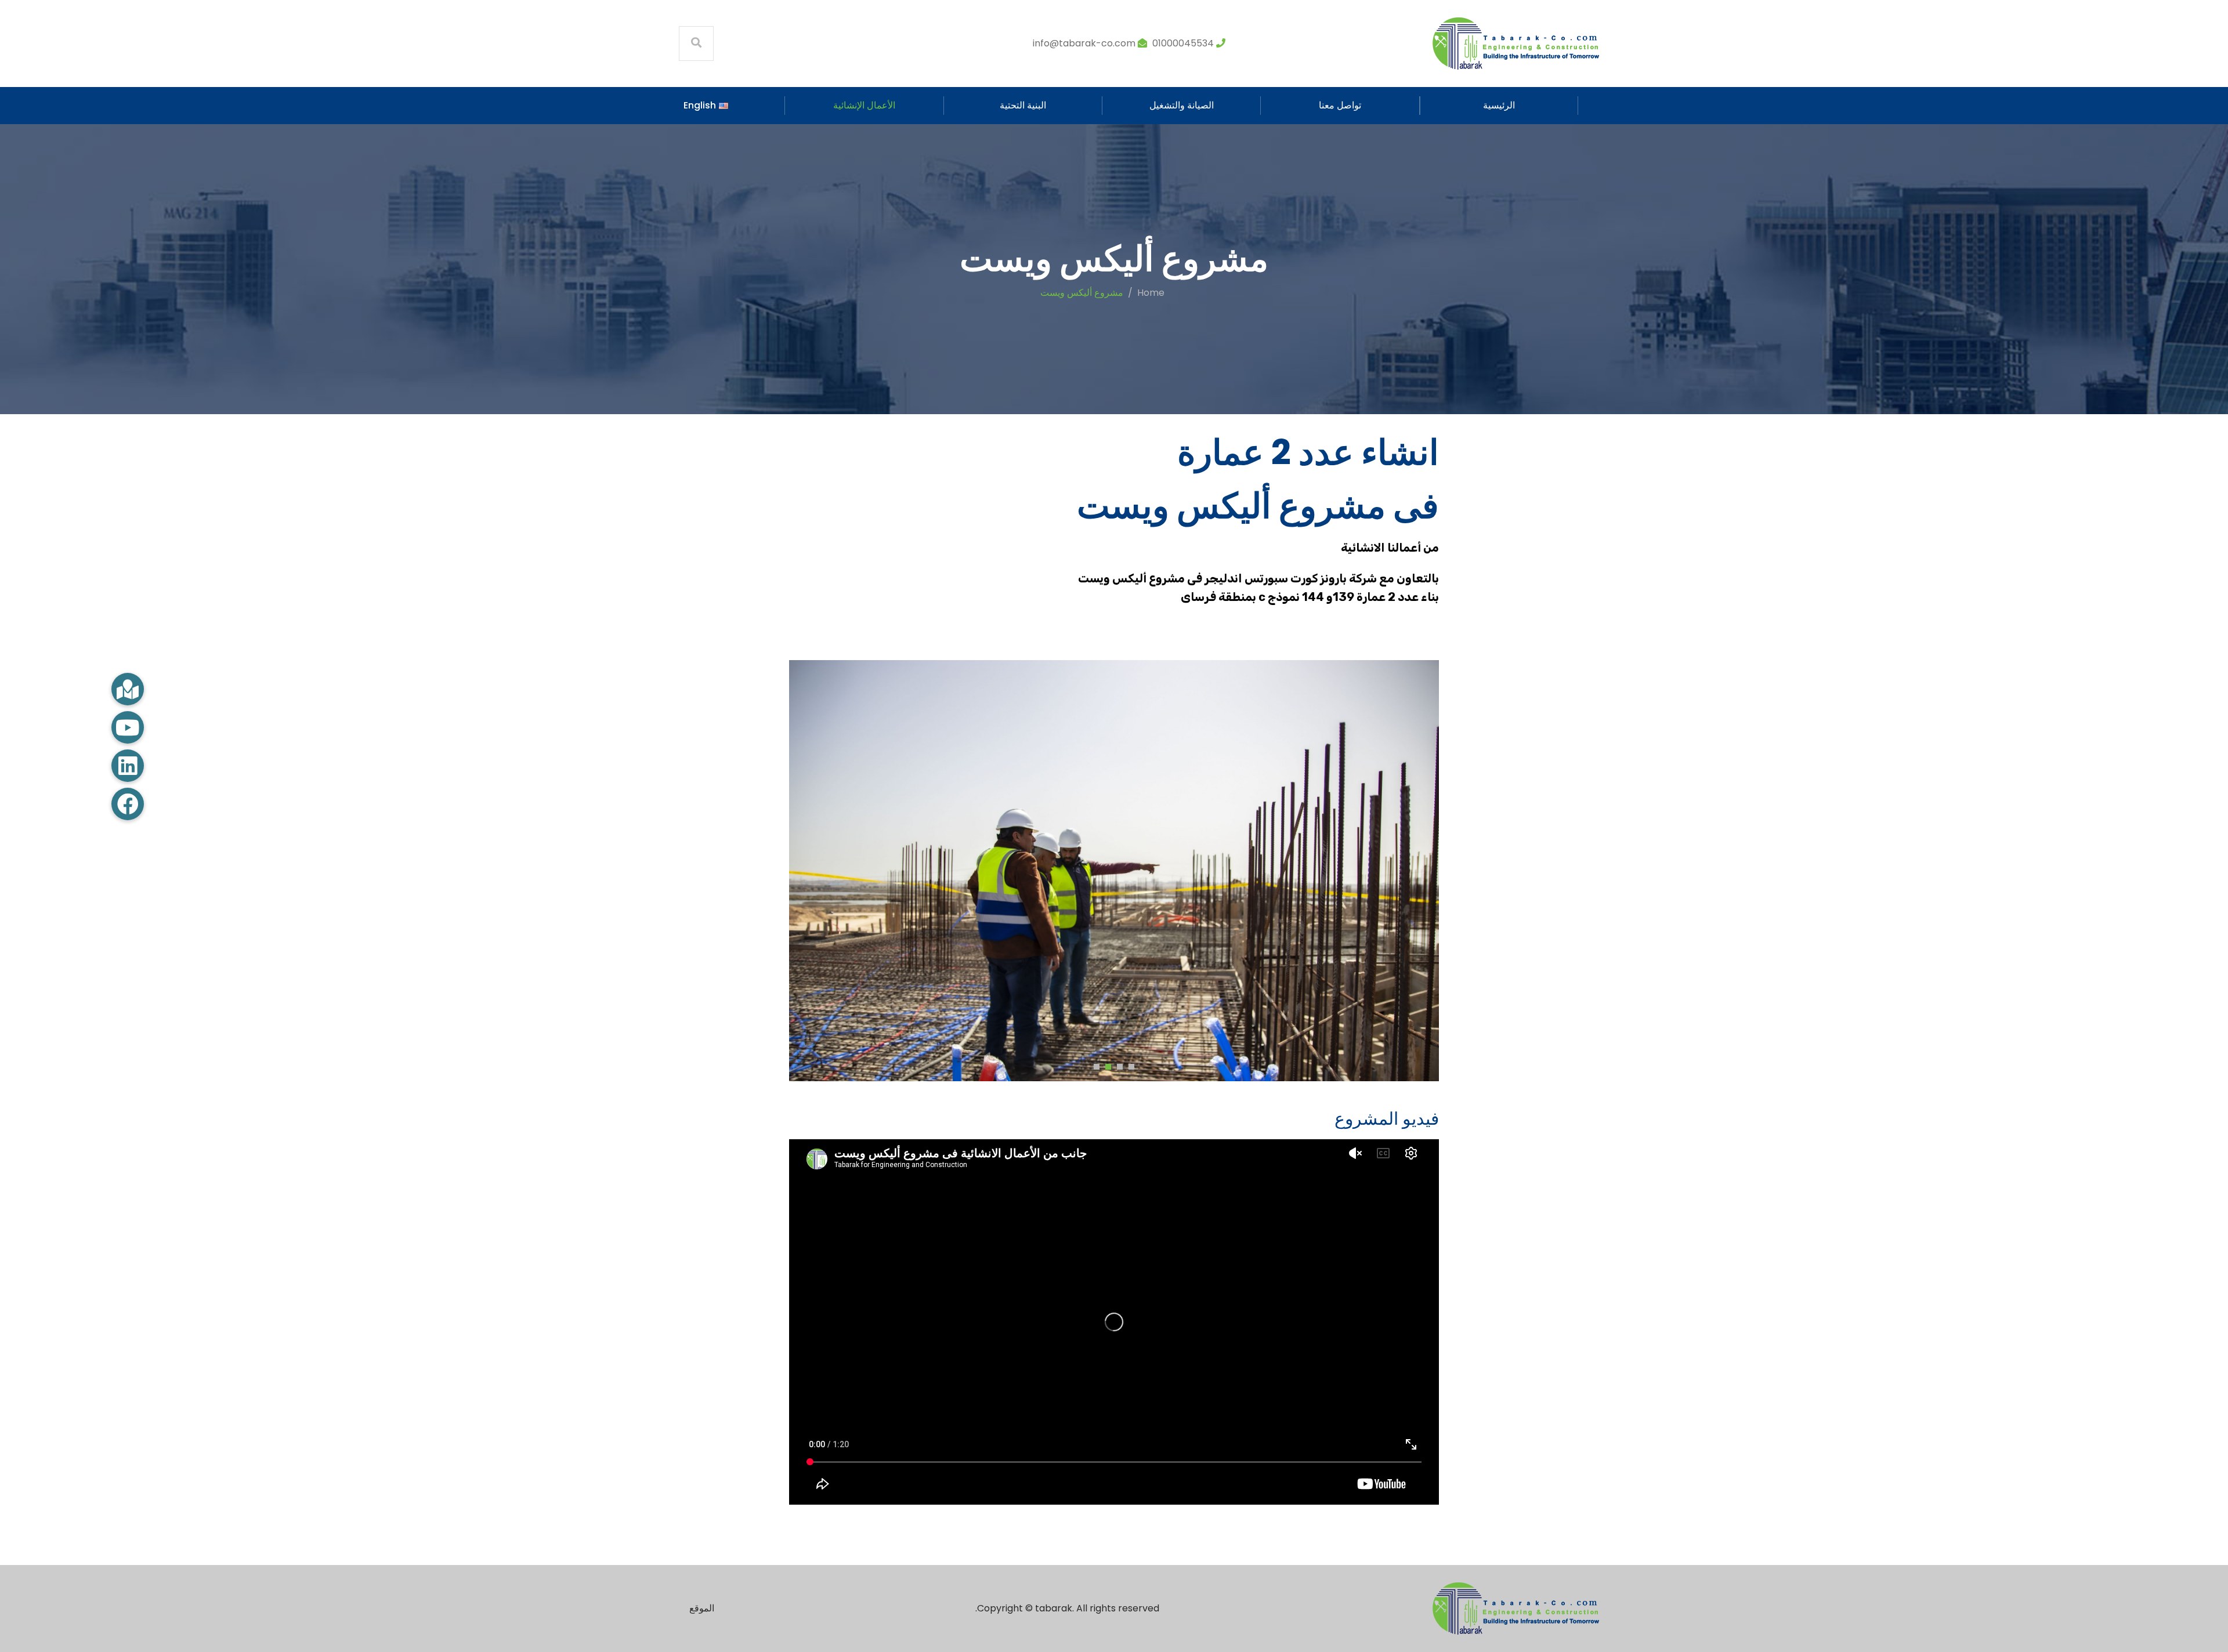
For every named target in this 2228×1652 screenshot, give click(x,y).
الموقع (702, 1608)
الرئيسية (1499, 105)
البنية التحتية (1023, 105)
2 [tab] (1117, 1065)
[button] (128, 804)
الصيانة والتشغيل (1182, 105)
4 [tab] (1094, 1065)
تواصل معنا (1340, 105)
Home (1151, 293)
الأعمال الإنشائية (864, 105)
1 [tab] (1129, 1065)
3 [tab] (1105, 1065)
